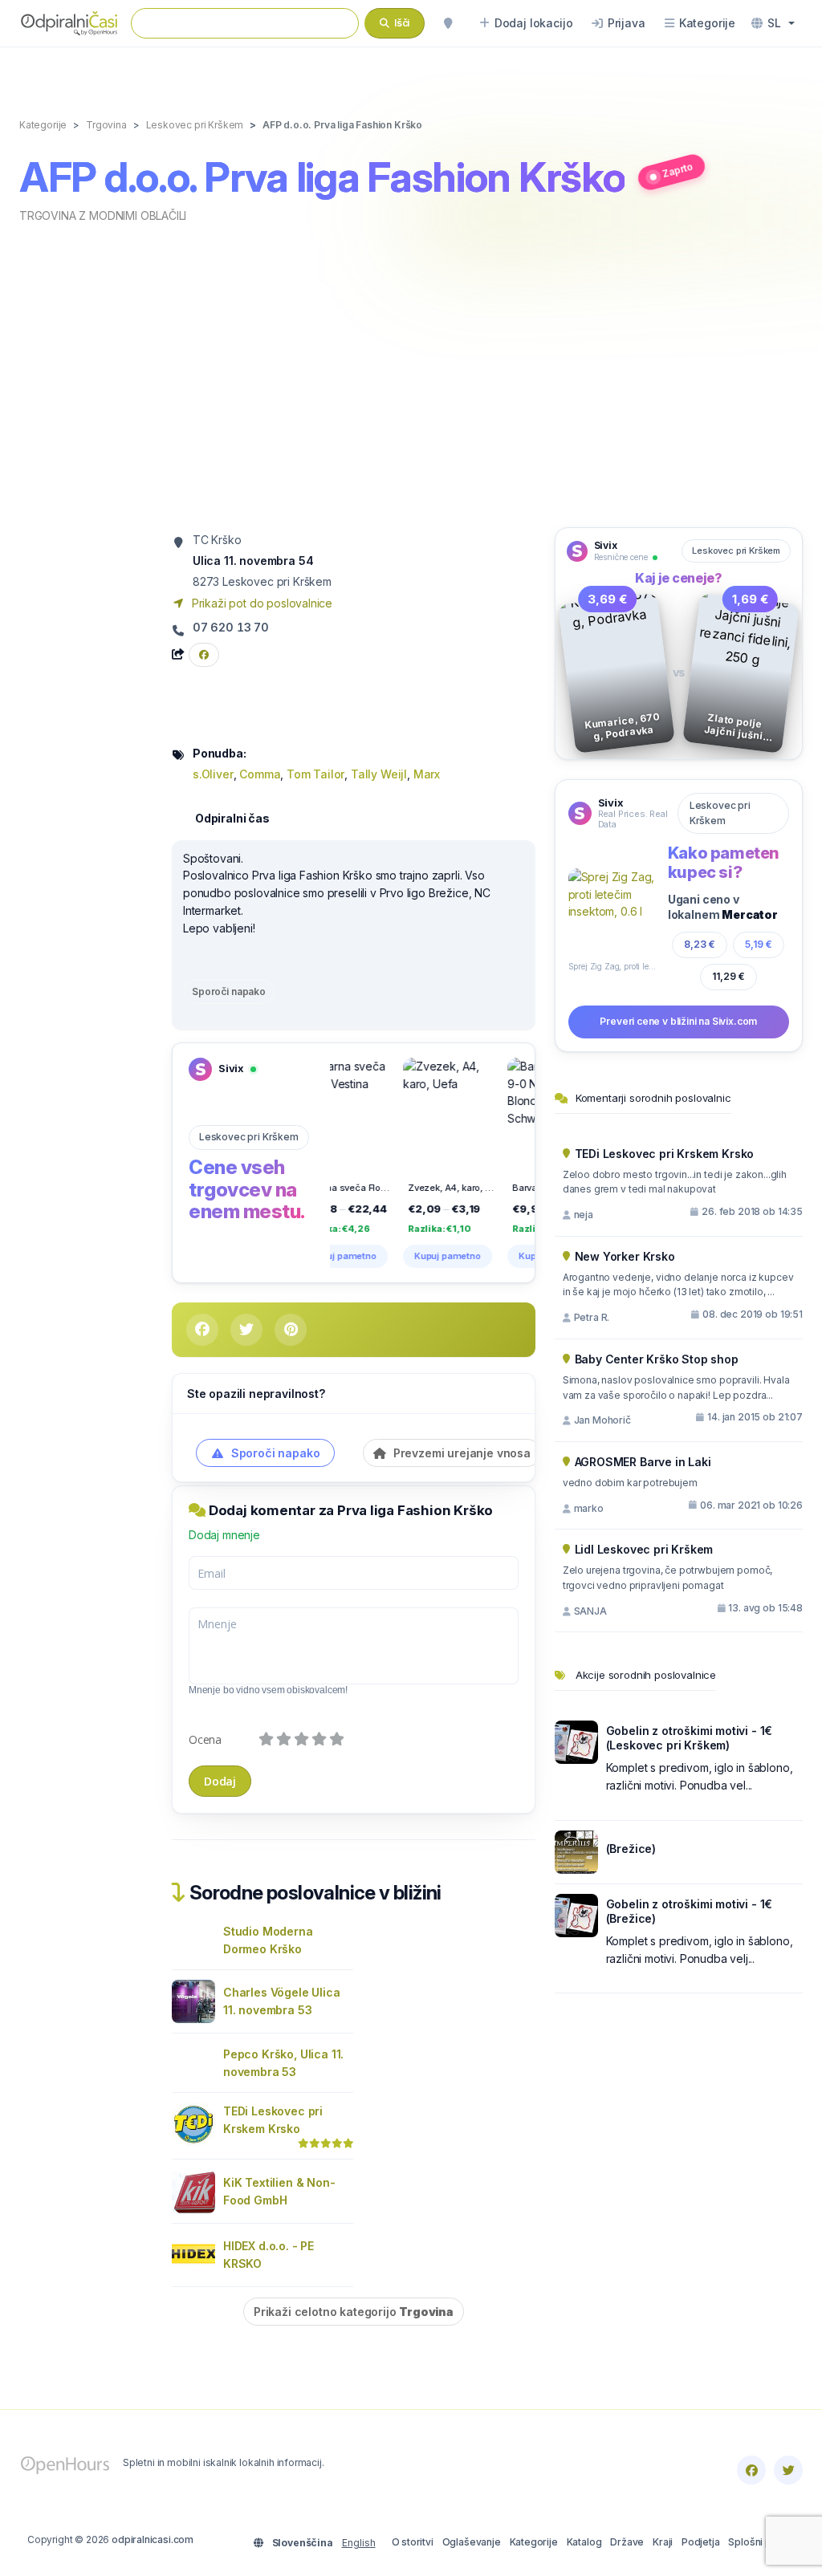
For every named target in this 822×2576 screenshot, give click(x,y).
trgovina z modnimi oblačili (103, 215)
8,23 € (700, 944)
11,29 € (728, 976)
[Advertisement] (411, 374)
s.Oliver (213, 774)
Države (627, 2542)
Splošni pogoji (761, 2542)
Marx (427, 774)
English (359, 2543)
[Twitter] (788, 2470)
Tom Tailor (315, 774)
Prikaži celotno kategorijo (354, 2312)
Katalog (584, 2542)
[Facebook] (751, 2470)
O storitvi (413, 2542)
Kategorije (534, 2542)
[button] (773, 23)
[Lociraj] (448, 23)
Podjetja (701, 2542)
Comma (260, 774)
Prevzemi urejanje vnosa (460, 1453)
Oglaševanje (472, 2542)
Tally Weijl (379, 774)
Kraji (663, 2542)
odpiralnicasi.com (153, 2539)
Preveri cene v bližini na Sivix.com (678, 1021)
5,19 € (759, 944)
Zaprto (678, 171)
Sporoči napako (229, 991)
